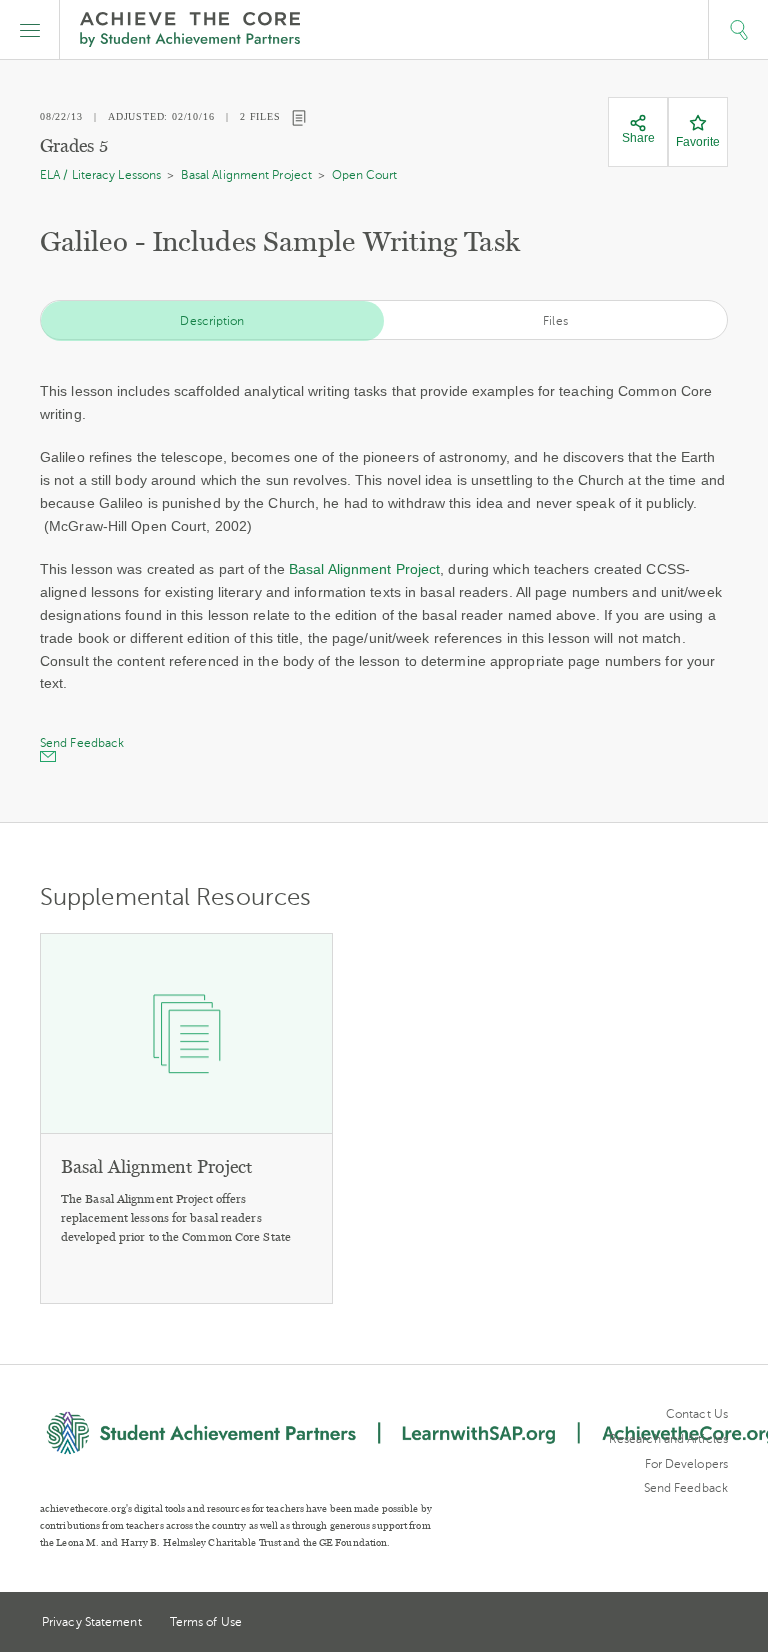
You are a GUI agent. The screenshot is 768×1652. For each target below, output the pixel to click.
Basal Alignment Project (246, 175)
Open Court (365, 175)
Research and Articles (668, 1439)
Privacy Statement (92, 1622)
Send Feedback (686, 1488)
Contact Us (697, 1414)
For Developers (686, 1464)
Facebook (720, 1624)
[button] (30, 30)
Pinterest (684, 1624)
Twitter (647, 1623)
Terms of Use (206, 1622)
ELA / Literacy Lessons (100, 175)
